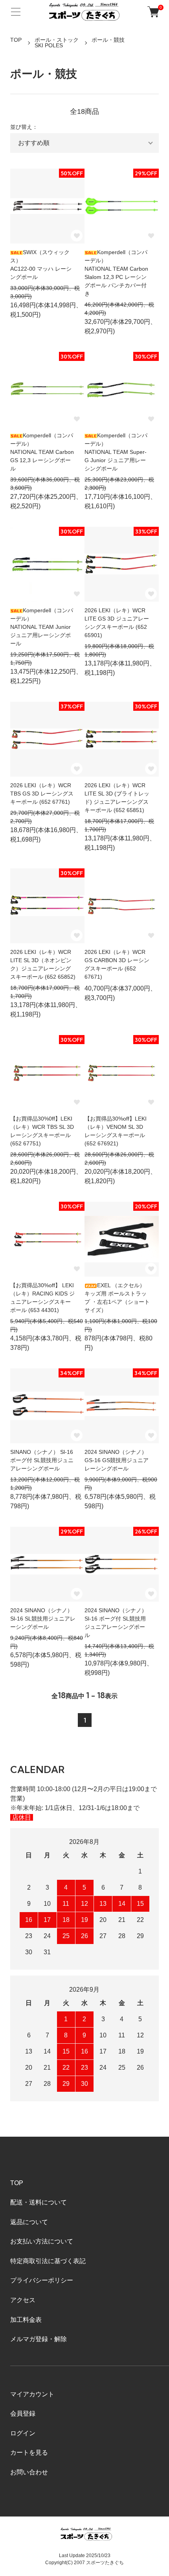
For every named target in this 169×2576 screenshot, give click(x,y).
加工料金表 (26, 2320)
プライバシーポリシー (42, 2280)
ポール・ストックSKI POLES (57, 43)
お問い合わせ (29, 2472)
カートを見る (29, 2452)
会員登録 (23, 2413)
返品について (29, 2222)
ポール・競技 (108, 40)
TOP (16, 40)
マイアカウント (32, 2394)
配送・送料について (39, 2202)
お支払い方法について (42, 2241)
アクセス (23, 2300)
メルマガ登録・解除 (39, 2339)
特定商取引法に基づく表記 (48, 2261)
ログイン (23, 2433)
